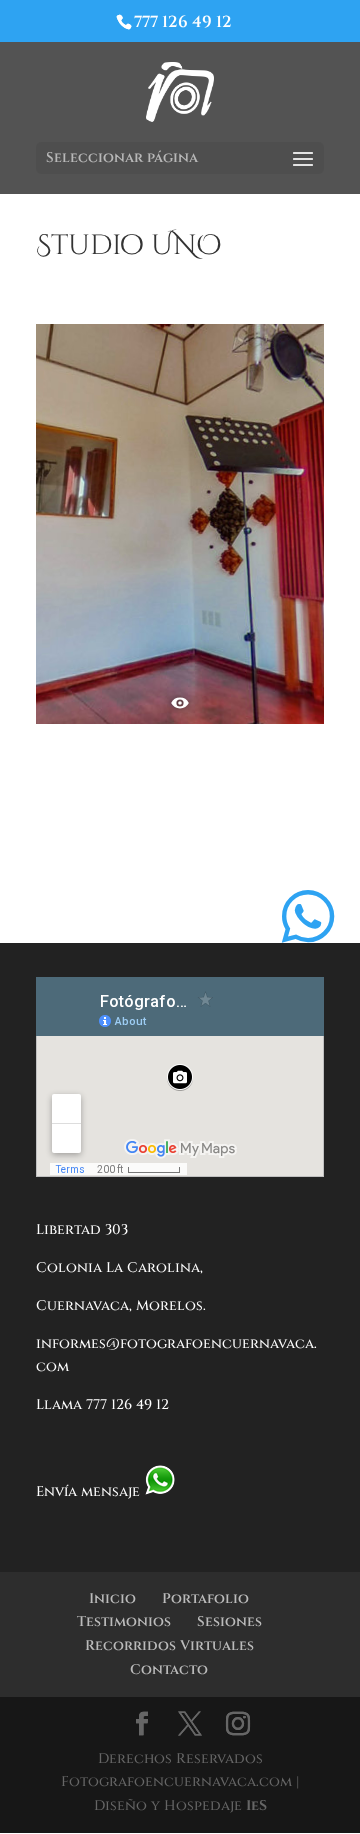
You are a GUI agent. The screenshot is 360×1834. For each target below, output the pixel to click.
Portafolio (205, 1598)
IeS (256, 1805)
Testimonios (124, 1621)
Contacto (169, 1669)
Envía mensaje (90, 1491)
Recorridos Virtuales (169, 1645)
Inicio (112, 1598)
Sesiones (229, 1621)
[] (308, 964)
